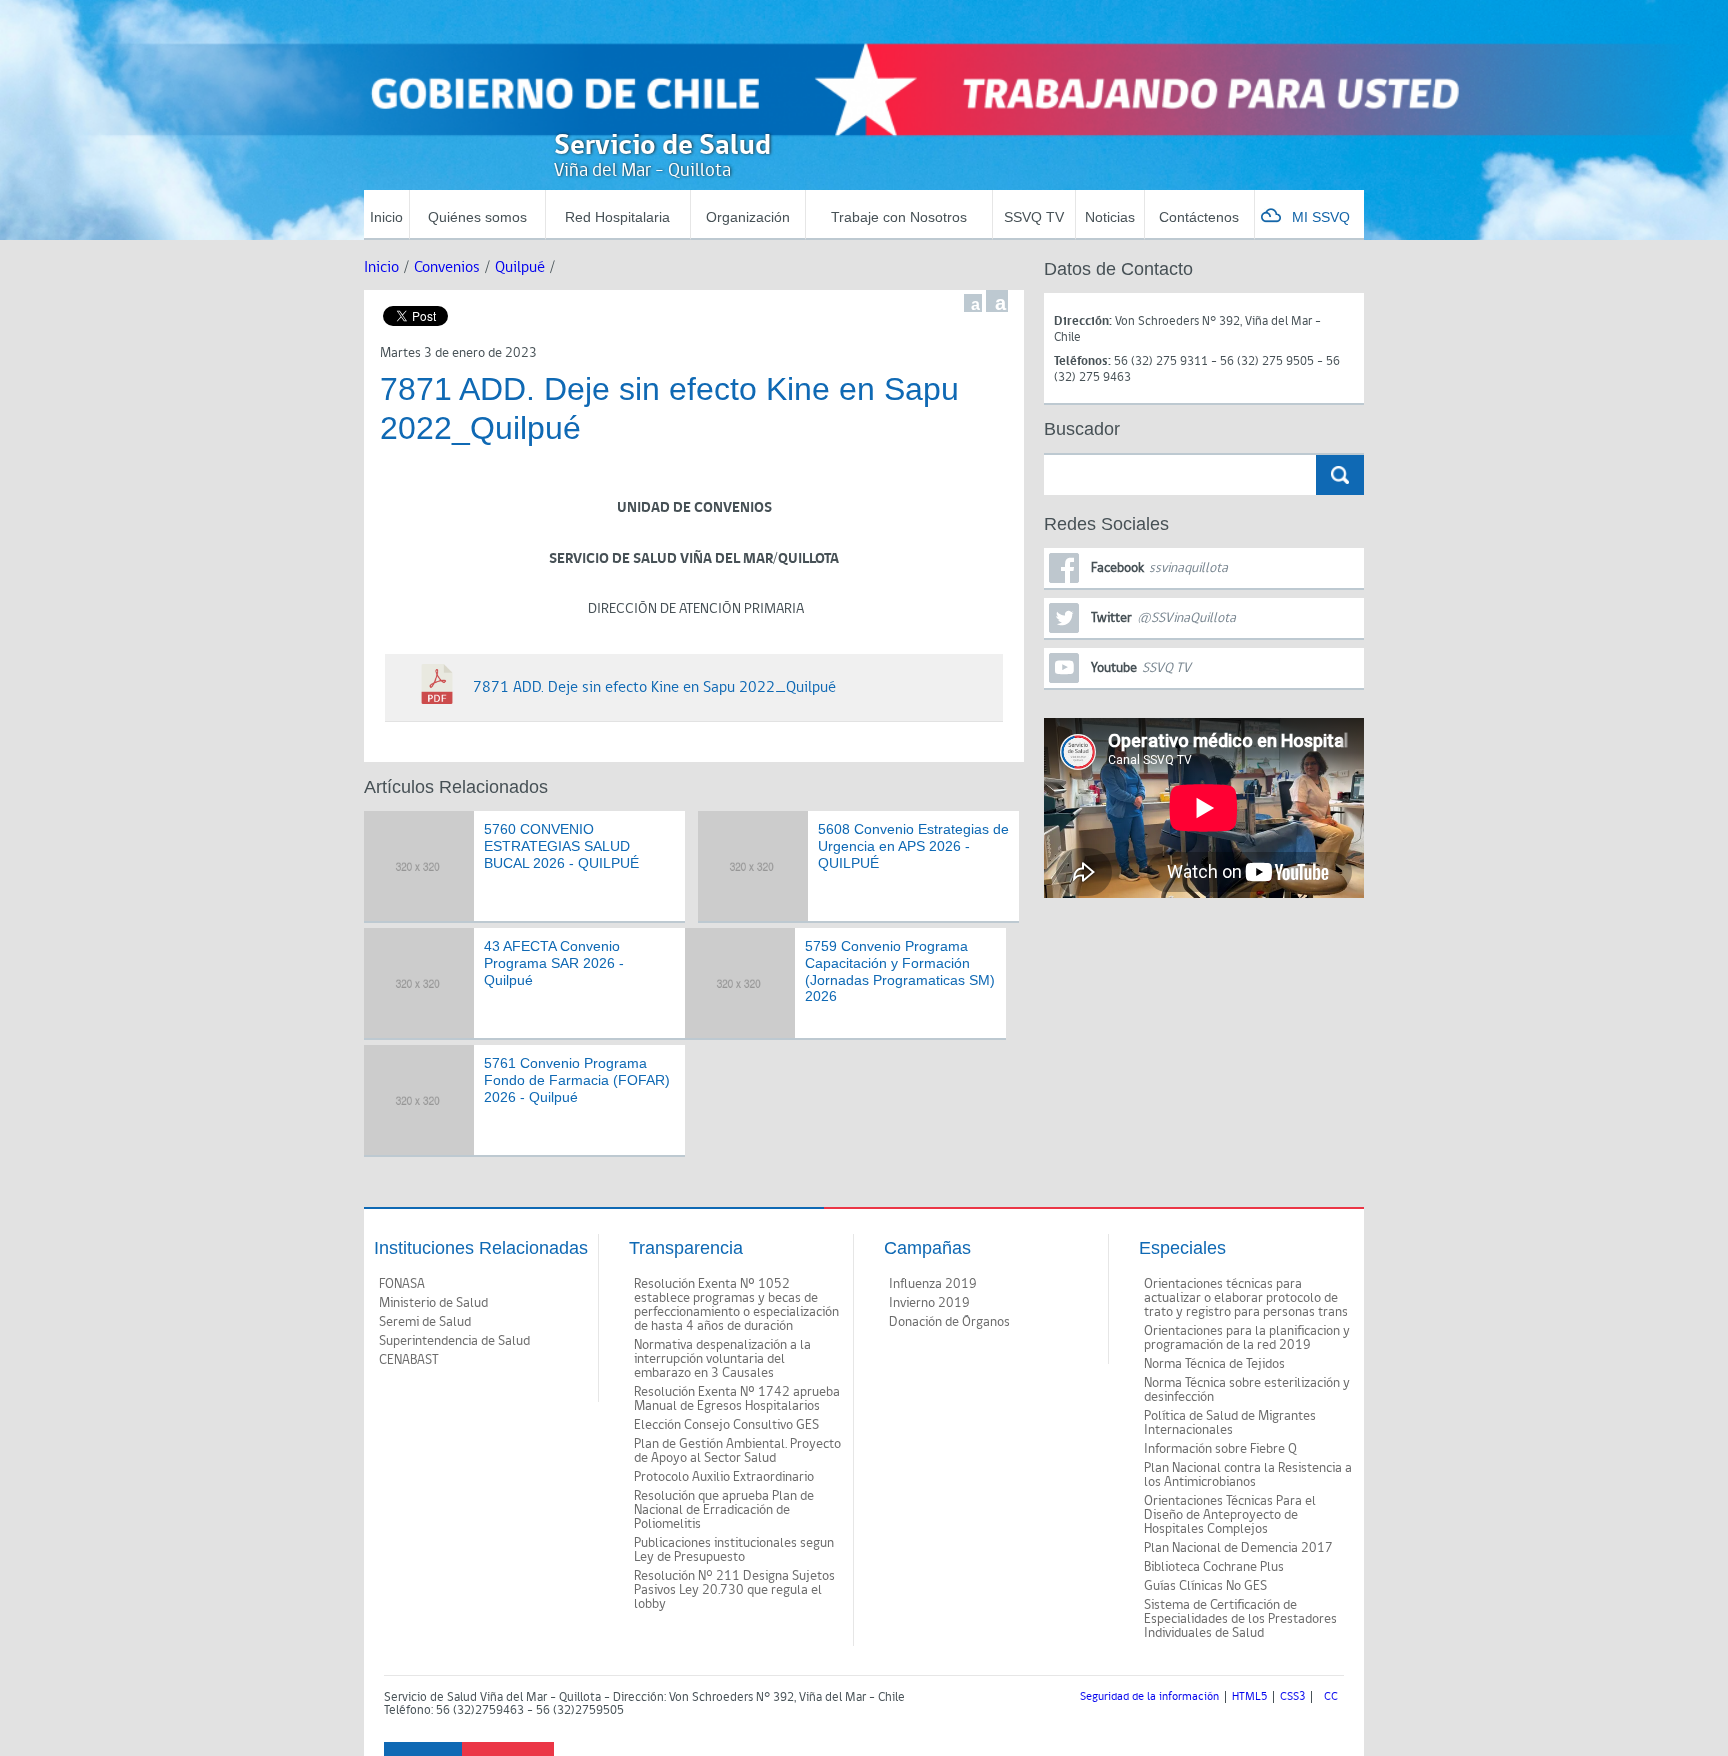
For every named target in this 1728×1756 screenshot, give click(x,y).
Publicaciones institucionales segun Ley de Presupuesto (734, 1550)
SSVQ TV (1034, 217)
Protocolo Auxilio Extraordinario (724, 1477)
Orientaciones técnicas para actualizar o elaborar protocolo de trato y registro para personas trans (1246, 1298)
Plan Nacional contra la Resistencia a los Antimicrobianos (1248, 1475)
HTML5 (1249, 1697)
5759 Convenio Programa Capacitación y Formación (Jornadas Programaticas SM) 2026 (900, 971)
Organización (748, 217)
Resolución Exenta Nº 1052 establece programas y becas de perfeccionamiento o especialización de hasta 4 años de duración (736, 1305)
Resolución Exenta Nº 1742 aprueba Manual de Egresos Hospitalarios (737, 1399)
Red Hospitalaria (617, 217)
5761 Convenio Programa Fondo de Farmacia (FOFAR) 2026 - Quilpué (577, 1080)
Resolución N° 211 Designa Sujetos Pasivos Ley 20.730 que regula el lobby (734, 1590)
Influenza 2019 (933, 1284)
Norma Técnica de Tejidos (1214, 1364)
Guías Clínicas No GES (1205, 1586)
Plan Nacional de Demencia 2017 (1238, 1548)
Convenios (447, 267)
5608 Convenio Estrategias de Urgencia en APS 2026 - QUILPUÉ (913, 846)
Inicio (386, 217)
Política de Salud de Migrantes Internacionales (1230, 1423)
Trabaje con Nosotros (899, 217)
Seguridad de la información (1149, 1697)
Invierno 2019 (929, 1303)
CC (1331, 1697)
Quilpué (520, 267)
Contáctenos (1199, 217)
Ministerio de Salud (433, 1303)
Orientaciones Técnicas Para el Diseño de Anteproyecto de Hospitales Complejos (1230, 1515)
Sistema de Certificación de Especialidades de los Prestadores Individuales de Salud (1240, 1619)
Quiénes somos (477, 217)
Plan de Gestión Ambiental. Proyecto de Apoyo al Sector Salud (737, 1451)
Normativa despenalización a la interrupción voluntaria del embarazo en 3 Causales (722, 1359)
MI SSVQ (1321, 217)
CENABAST (409, 1360)
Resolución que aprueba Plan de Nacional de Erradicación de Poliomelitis (724, 1510)
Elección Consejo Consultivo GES (726, 1425)
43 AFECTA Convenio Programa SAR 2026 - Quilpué (554, 963)
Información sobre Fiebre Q (1220, 1449)
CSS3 (1292, 1697)
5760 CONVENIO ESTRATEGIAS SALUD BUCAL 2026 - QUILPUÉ (561, 846)
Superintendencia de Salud (454, 1341)
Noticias (1110, 217)
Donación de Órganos (949, 1322)
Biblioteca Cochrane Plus (1214, 1567)
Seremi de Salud (425, 1322)
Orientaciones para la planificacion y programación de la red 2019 (1247, 1338)
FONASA (402, 1284)
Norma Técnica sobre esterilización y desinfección (1247, 1390)
